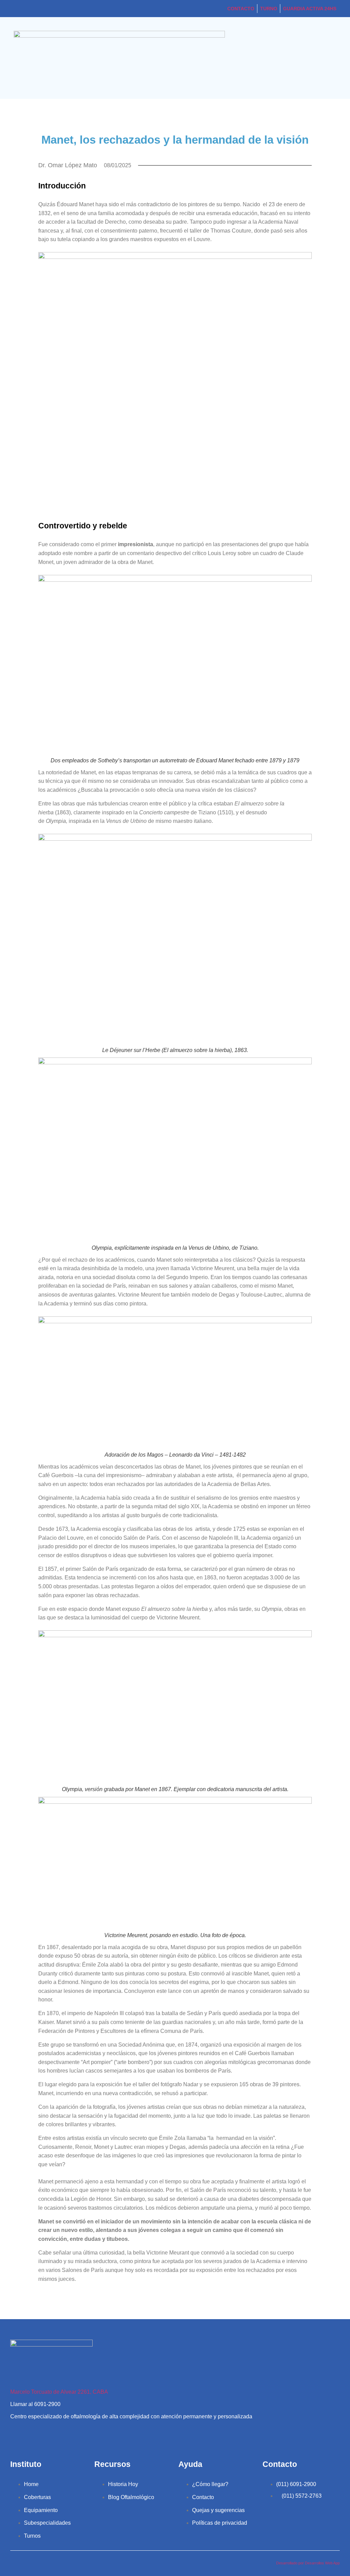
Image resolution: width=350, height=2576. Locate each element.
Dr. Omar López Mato (68, 165)
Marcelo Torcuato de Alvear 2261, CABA (59, 2392)
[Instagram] (19, 2435)
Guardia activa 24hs (310, 9)
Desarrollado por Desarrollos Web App (308, 2563)
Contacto (241, 9)
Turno (269, 9)
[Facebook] (40, 2435)
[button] (334, 58)
